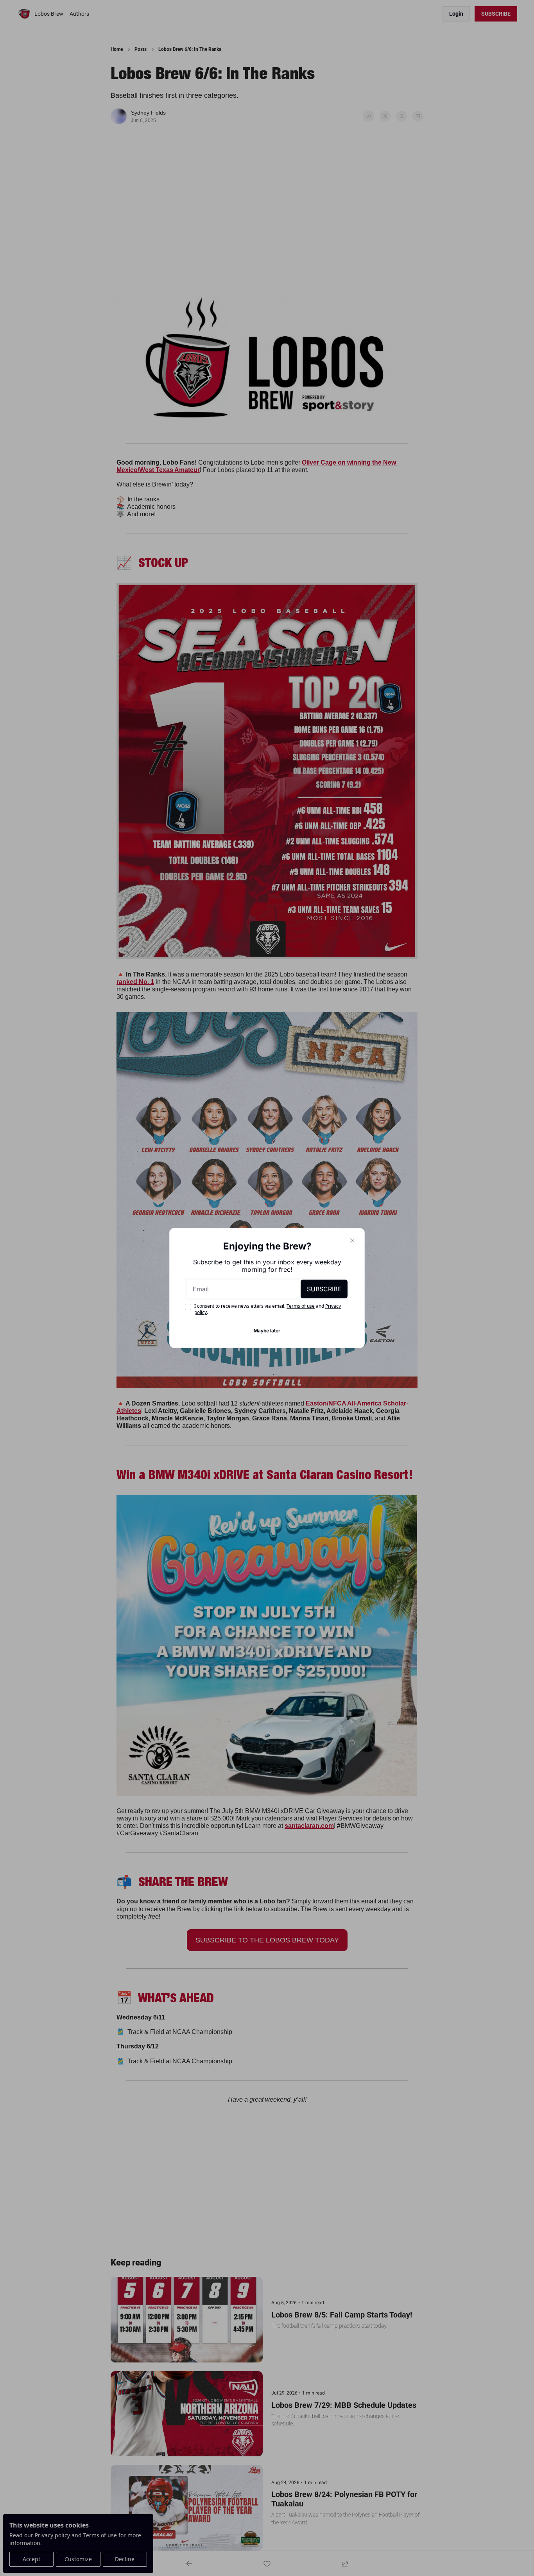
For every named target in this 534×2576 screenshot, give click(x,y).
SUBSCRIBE (324, 1289)
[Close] (352, 1240)
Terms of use (301, 1306)
